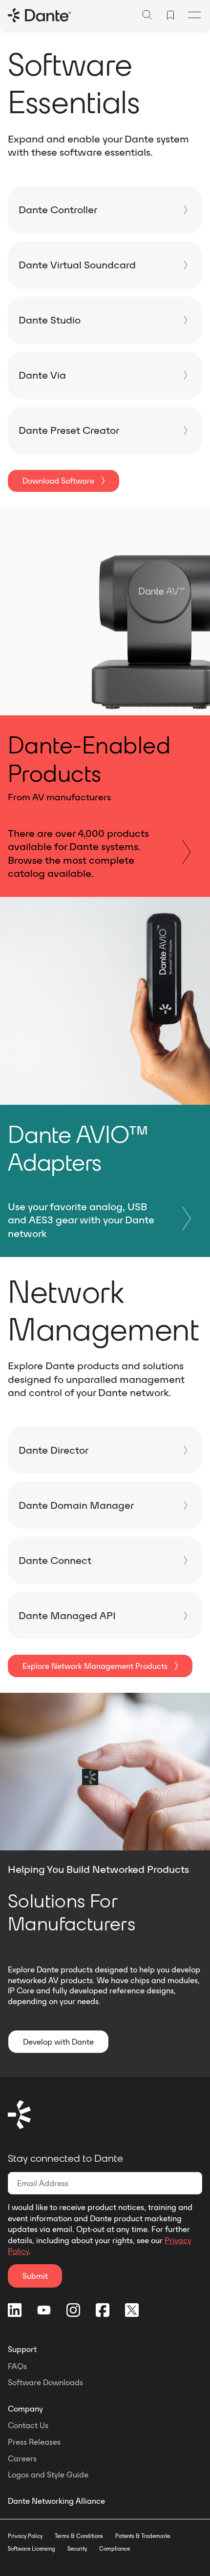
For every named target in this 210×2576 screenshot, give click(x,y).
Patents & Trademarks (143, 2536)
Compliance (115, 2549)
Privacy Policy (25, 2536)
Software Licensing (31, 2549)
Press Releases (34, 2442)
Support (22, 2349)
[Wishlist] (170, 15)
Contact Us (28, 2425)
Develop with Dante (58, 2042)
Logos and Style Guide (48, 2475)
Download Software (58, 481)
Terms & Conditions (79, 2536)
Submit (35, 2276)
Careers (22, 2458)
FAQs (17, 2366)
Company (25, 2409)
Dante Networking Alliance (56, 2501)
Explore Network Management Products (95, 1666)
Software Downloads (45, 2382)
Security (77, 2549)
